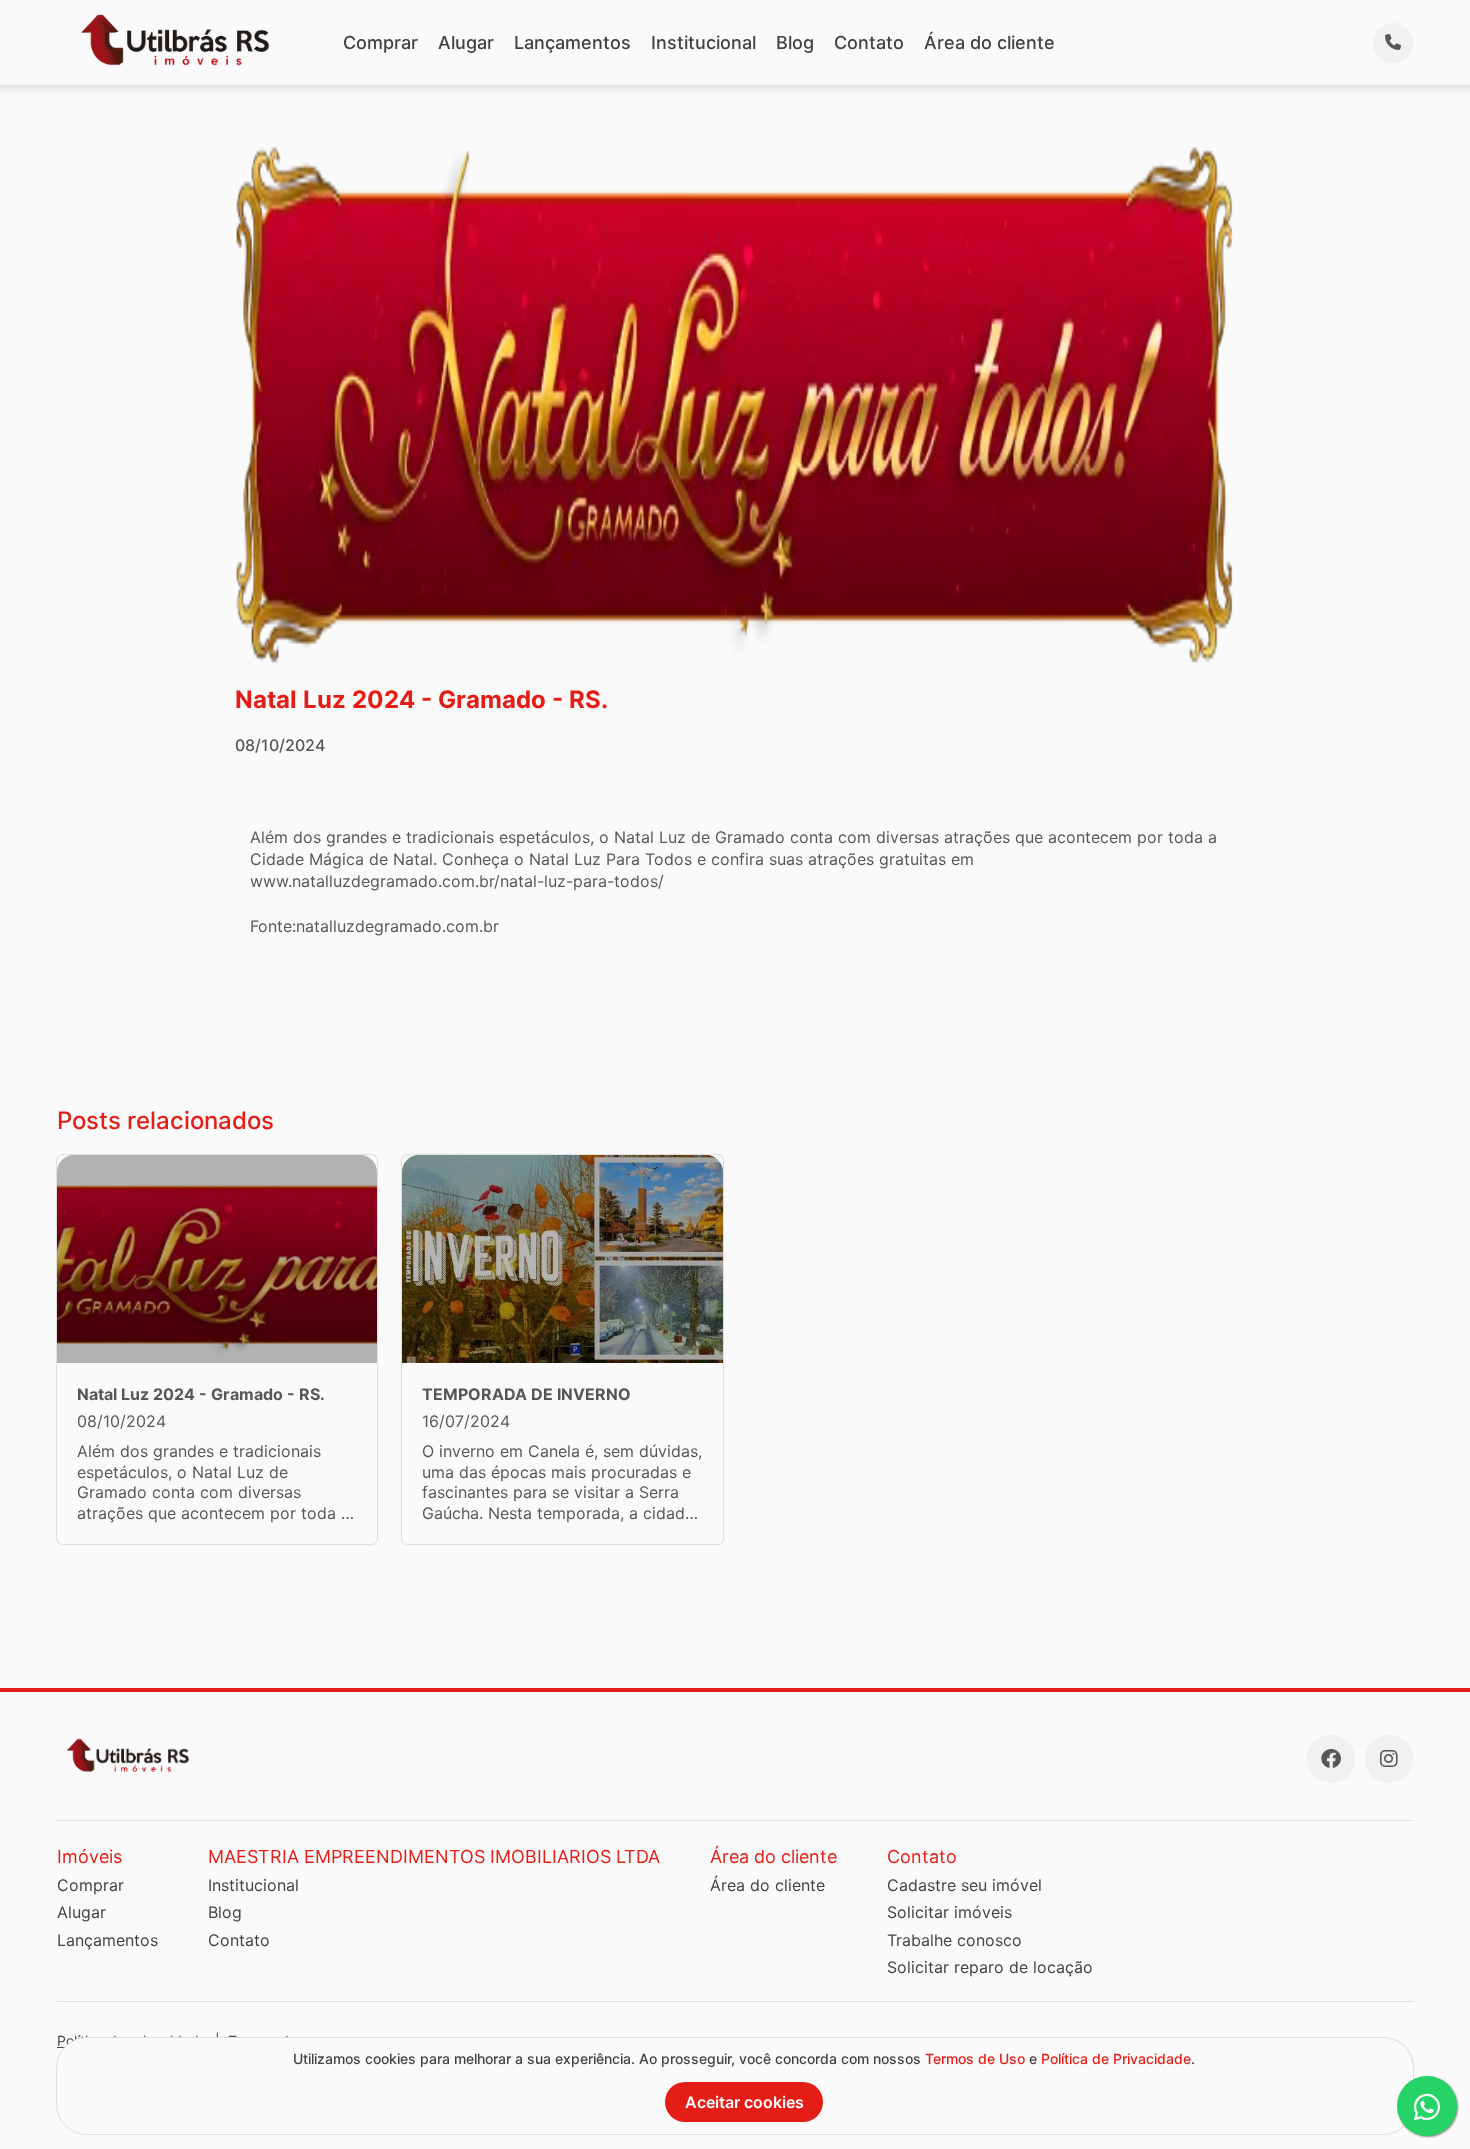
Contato (869, 42)
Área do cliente (989, 42)
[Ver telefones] (1393, 43)
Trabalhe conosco (954, 1940)
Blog (795, 42)
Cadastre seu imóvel (964, 1885)
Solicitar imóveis (949, 1912)
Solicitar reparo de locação (990, 1967)
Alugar (466, 42)
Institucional (703, 42)
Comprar (380, 42)
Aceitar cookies (744, 2102)
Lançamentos (572, 42)
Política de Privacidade (1116, 2058)
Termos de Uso (975, 2058)
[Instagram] (1389, 1759)
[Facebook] (1331, 1759)
